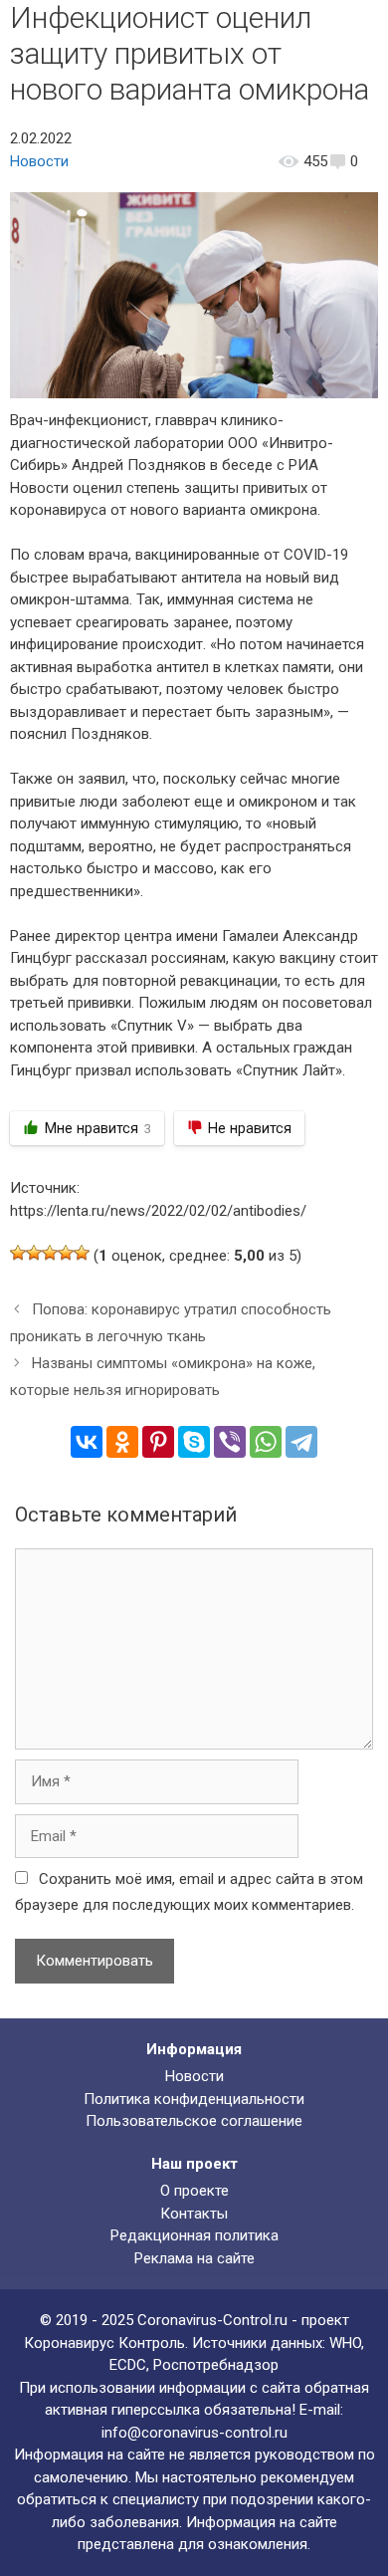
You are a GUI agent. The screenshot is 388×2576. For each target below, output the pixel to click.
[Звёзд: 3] (50, 1253)
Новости (39, 161)
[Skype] (194, 1442)
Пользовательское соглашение (194, 2121)
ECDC (128, 2365)
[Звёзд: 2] (34, 1253)
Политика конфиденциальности (194, 2099)
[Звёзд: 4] (66, 1253)
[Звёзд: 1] (18, 1253)
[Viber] (230, 1442)
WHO (345, 2343)
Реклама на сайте (194, 2258)
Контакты (194, 2214)
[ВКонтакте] (87, 1442)
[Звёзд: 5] (82, 1253)
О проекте (194, 2191)
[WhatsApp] (266, 1442)
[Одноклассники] (122, 1442)
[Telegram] (301, 1442)
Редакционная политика (194, 2235)
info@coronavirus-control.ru (194, 2433)
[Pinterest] (158, 1442)
